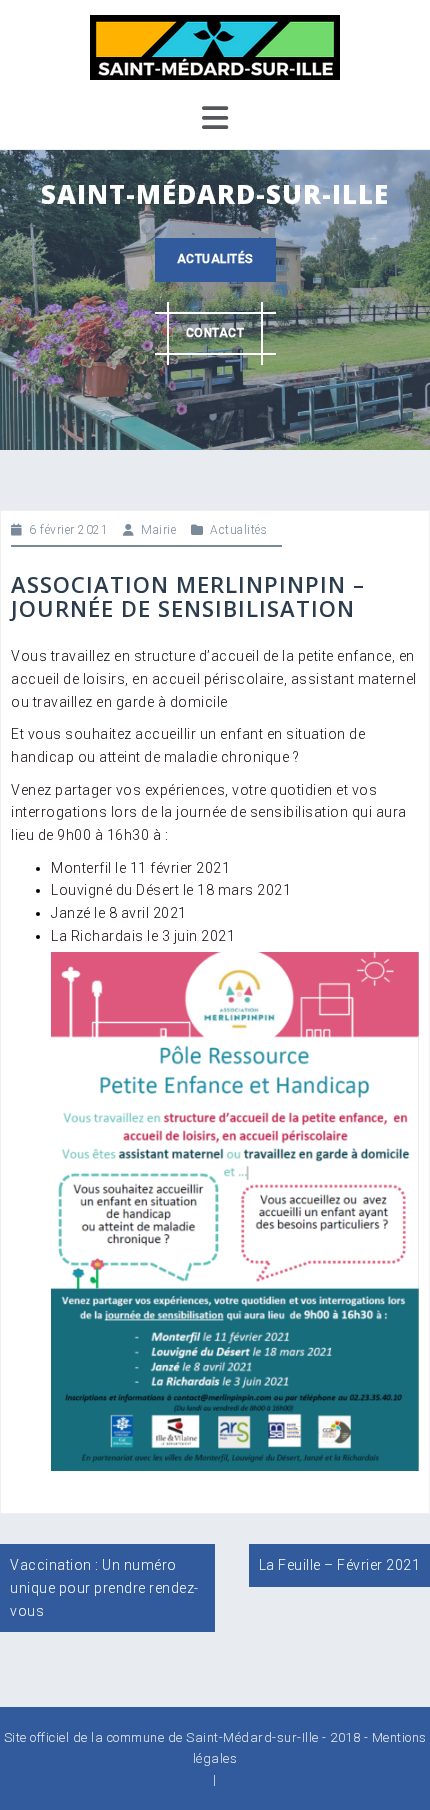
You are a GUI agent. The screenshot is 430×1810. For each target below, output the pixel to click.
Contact (215, 333)
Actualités (215, 259)
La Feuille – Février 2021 (340, 1565)
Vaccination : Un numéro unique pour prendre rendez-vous (104, 1587)
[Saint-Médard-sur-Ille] (215, 46)
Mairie (158, 530)
